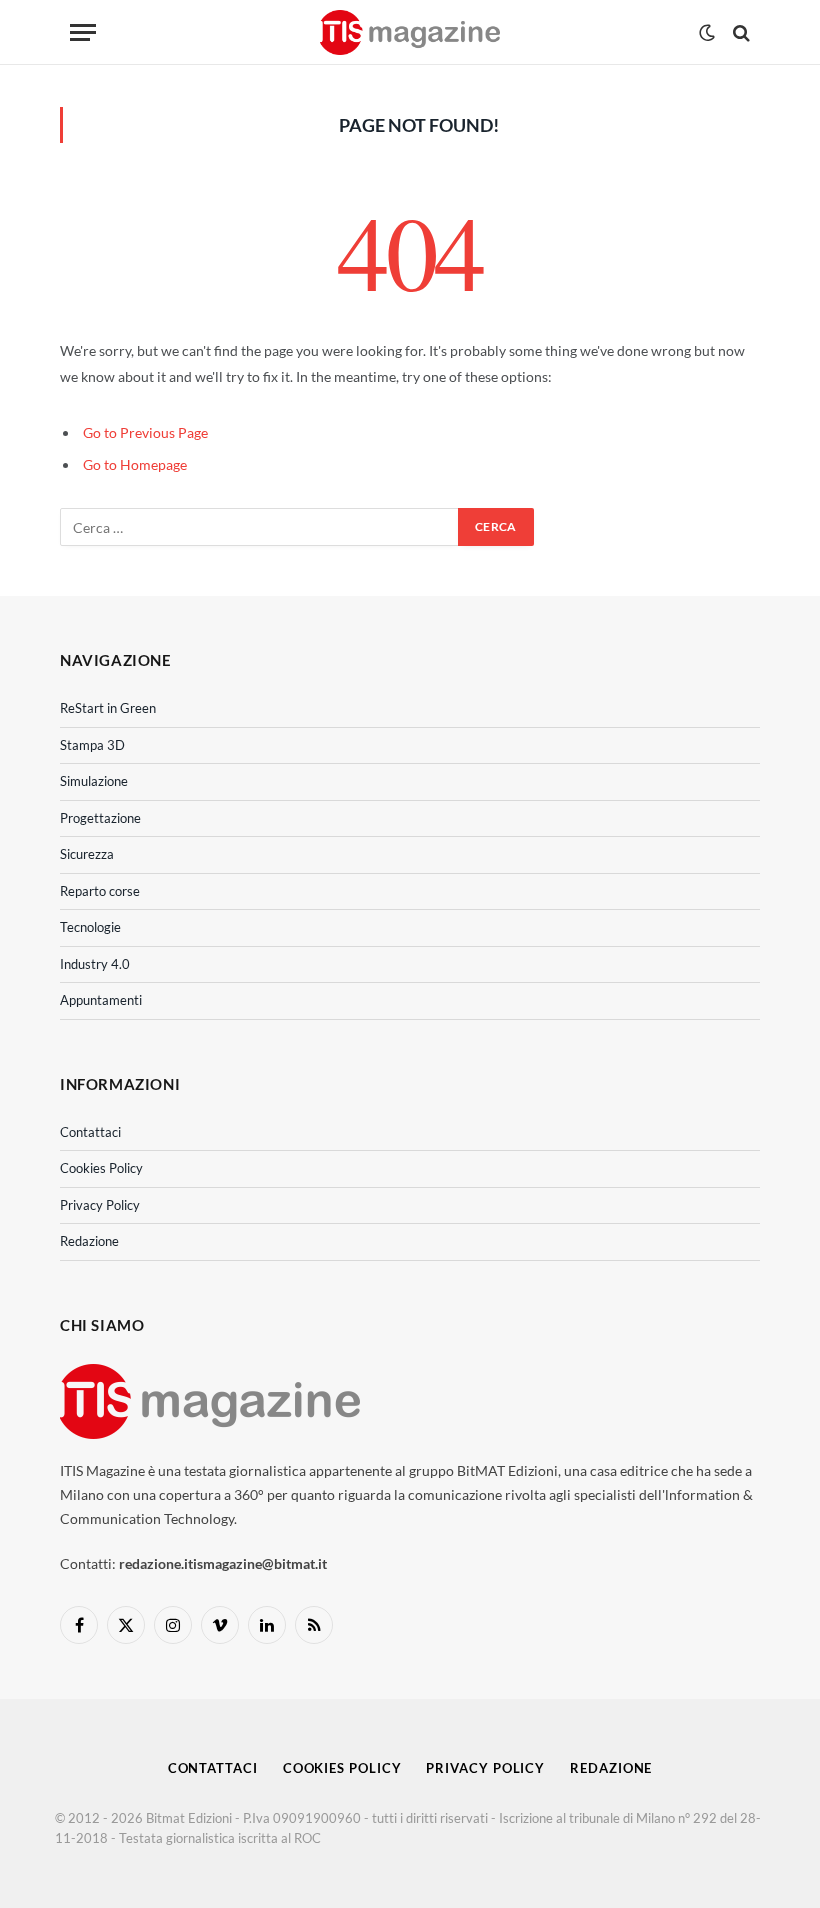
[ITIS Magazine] (410, 32)
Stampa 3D (92, 745)
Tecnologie (90, 927)
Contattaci (90, 1132)
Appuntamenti (101, 1000)
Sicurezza (87, 854)
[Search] (739, 32)
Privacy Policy (100, 1205)
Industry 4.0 (95, 964)
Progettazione (100, 818)
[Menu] (83, 32)
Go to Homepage (135, 464)
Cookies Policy (101, 1168)
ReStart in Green (108, 708)
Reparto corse (100, 891)
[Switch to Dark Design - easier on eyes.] (707, 33)
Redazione (89, 1241)
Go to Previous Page (145, 432)
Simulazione (94, 781)
